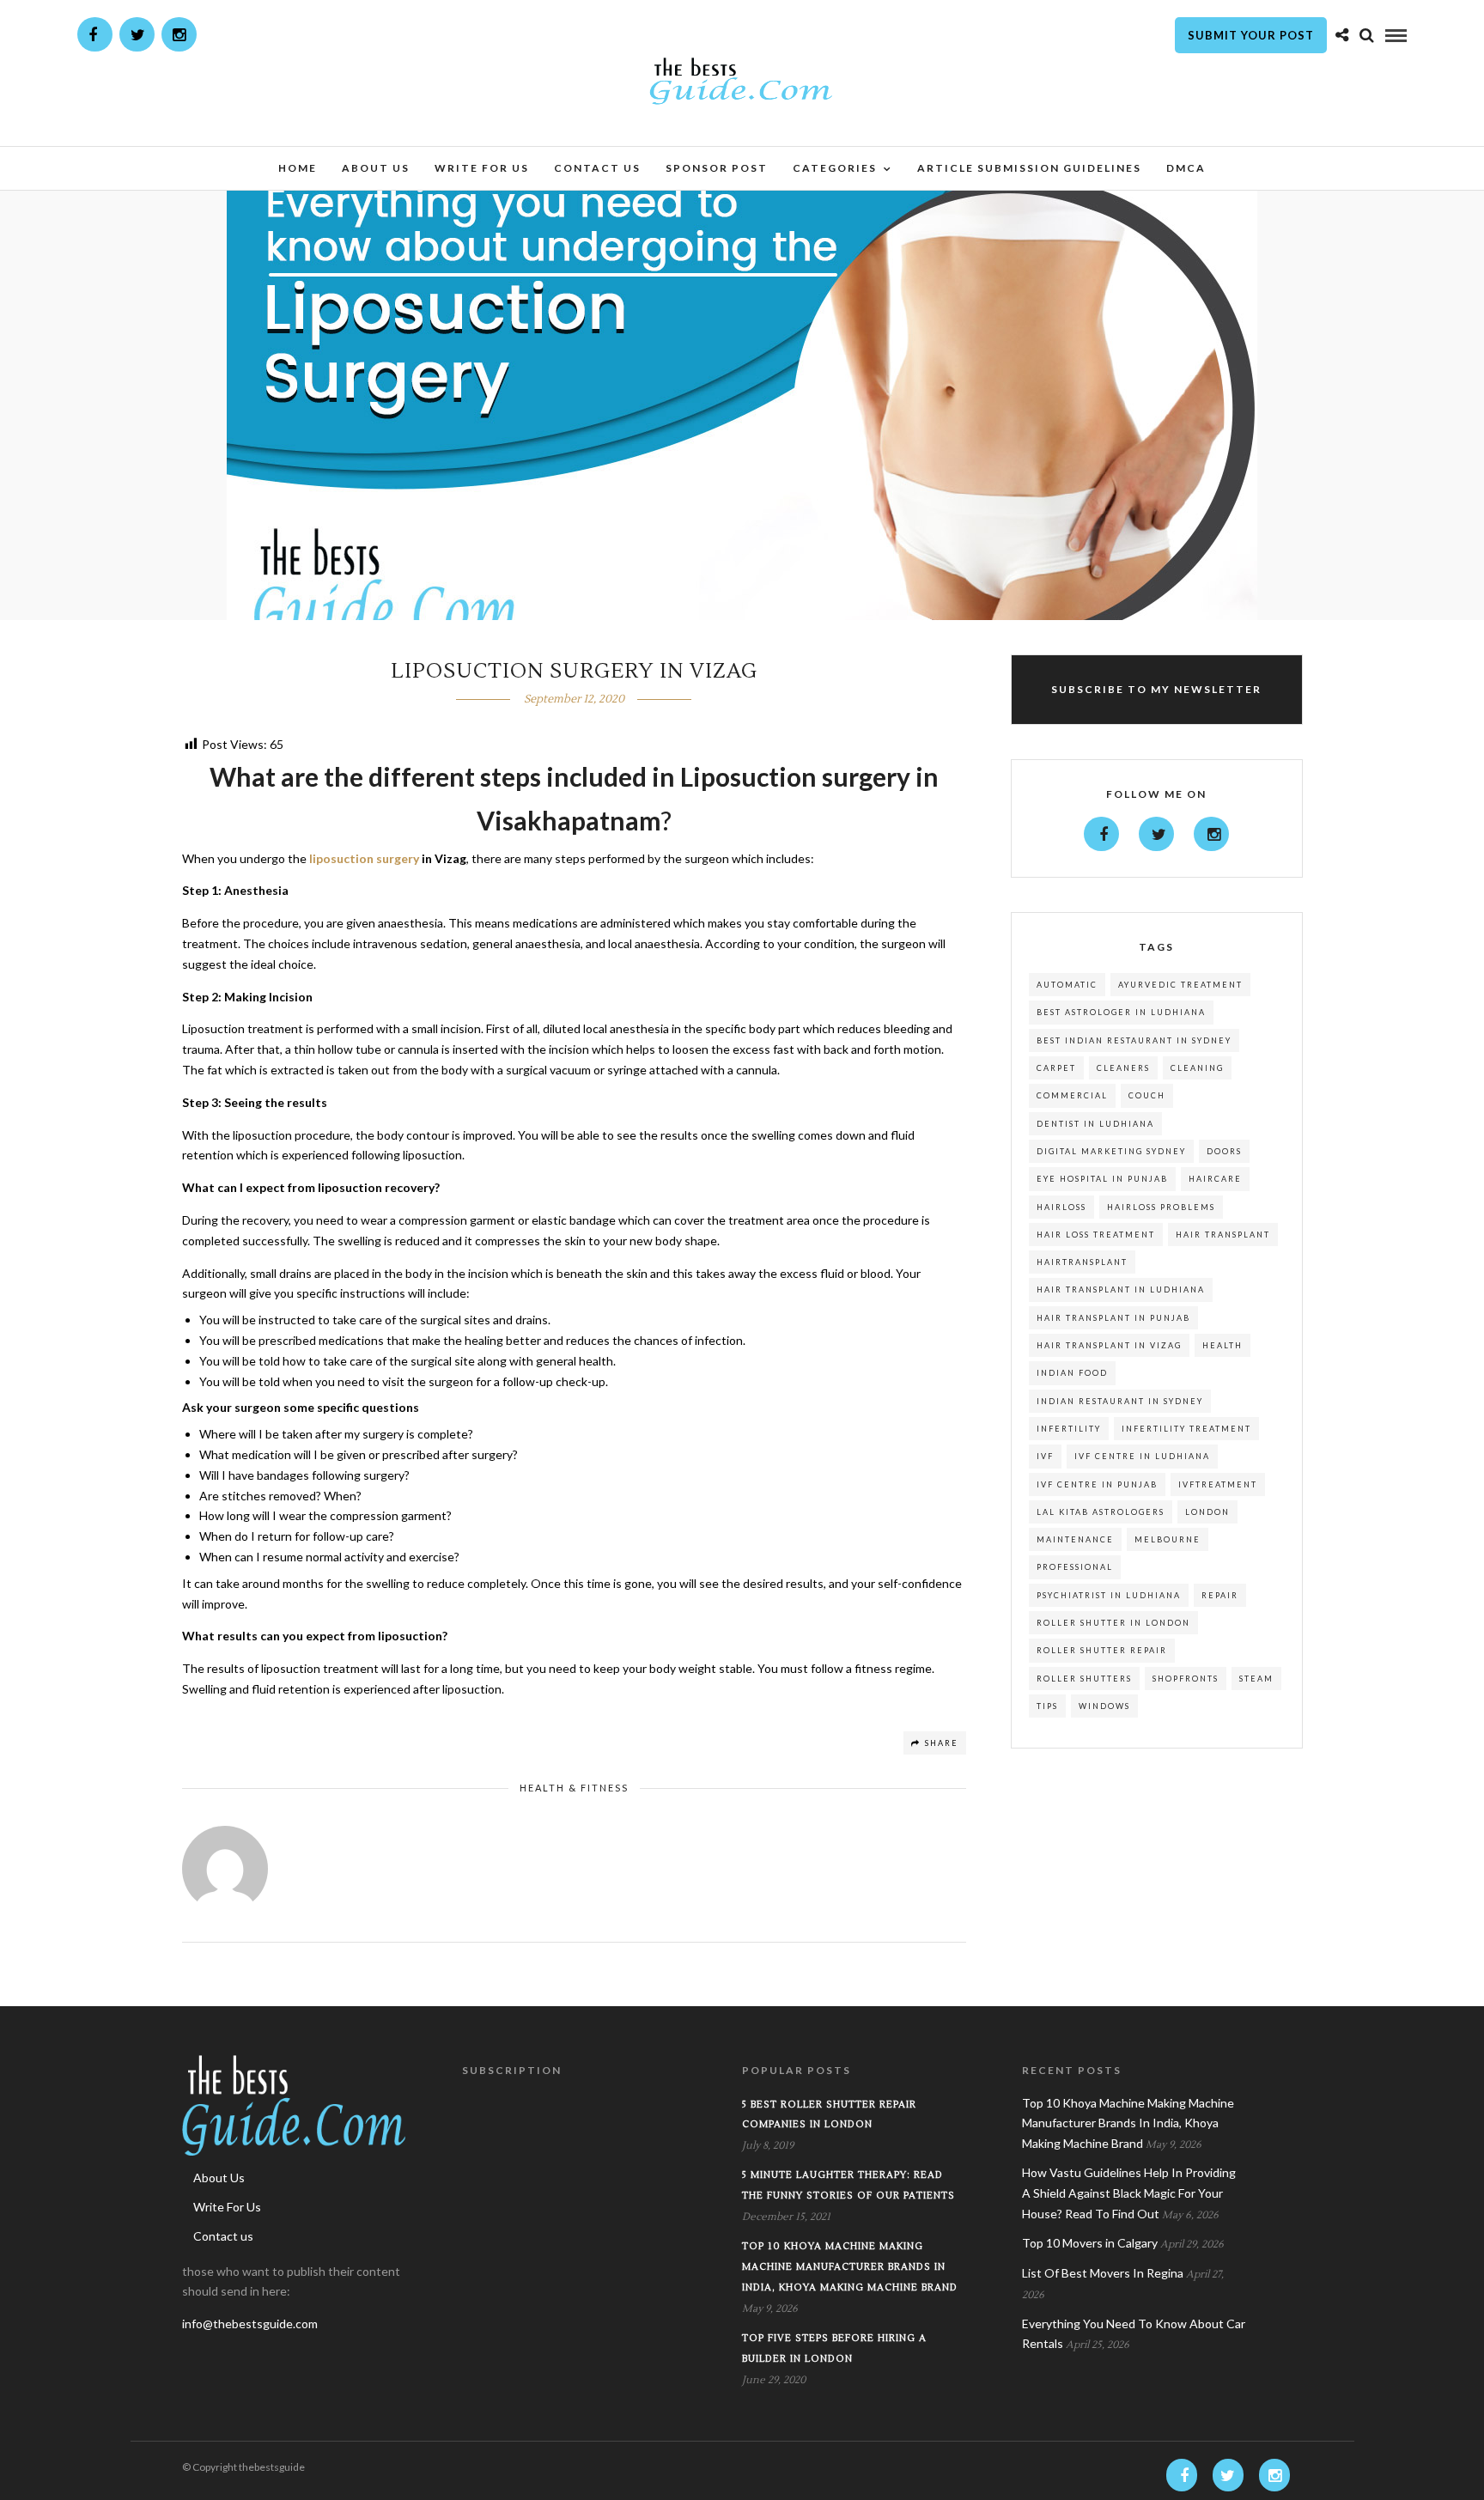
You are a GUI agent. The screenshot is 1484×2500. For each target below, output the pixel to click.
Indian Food (1072, 1373)
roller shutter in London (1113, 1623)
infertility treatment (1186, 1429)
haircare (1215, 1179)
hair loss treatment (1096, 1235)
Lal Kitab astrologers (1101, 1512)
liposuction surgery (364, 858)
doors (1224, 1151)
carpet (1056, 1068)
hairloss (1061, 1207)
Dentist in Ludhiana (1095, 1124)
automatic (1067, 985)
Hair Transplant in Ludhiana (1121, 1290)
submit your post (1251, 35)
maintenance (1075, 1539)
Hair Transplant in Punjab (1113, 1318)
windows (1104, 1706)
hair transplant (1223, 1235)
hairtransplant (1082, 1262)
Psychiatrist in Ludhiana (1109, 1595)
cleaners (1123, 1068)
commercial (1072, 1095)
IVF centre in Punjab (1097, 1484)
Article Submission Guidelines (1029, 168)
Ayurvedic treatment (1180, 985)
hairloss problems (1161, 1207)
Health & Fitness (574, 1788)
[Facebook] (1101, 834)
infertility (1069, 1429)
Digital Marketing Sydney (1111, 1151)
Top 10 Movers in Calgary (1090, 2243)
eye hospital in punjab (1102, 1179)
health (1222, 1345)
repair (1220, 1595)
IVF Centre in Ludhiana (1142, 1456)
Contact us (597, 168)
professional (1075, 1567)
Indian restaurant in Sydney (1120, 1401)
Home (298, 168)
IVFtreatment (1218, 1484)
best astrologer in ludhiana (1121, 1012)
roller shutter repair (1102, 1650)
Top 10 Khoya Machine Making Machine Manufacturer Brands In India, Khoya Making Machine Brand (850, 2267)
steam (1256, 1679)
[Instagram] (179, 34)
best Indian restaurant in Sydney (1134, 1040)
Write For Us (482, 168)
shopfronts (1186, 1679)
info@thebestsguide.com (250, 2324)
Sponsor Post (717, 168)
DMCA (1186, 168)
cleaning (1197, 1068)
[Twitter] (1156, 834)
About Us (376, 168)
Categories (835, 168)
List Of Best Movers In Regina (1103, 2273)
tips (1047, 1706)
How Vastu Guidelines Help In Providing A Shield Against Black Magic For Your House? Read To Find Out (1129, 2193)
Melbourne (1168, 1539)
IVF (1045, 1456)
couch (1147, 1095)
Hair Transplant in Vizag (1109, 1345)
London (1207, 1512)
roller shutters (1084, 1679)
